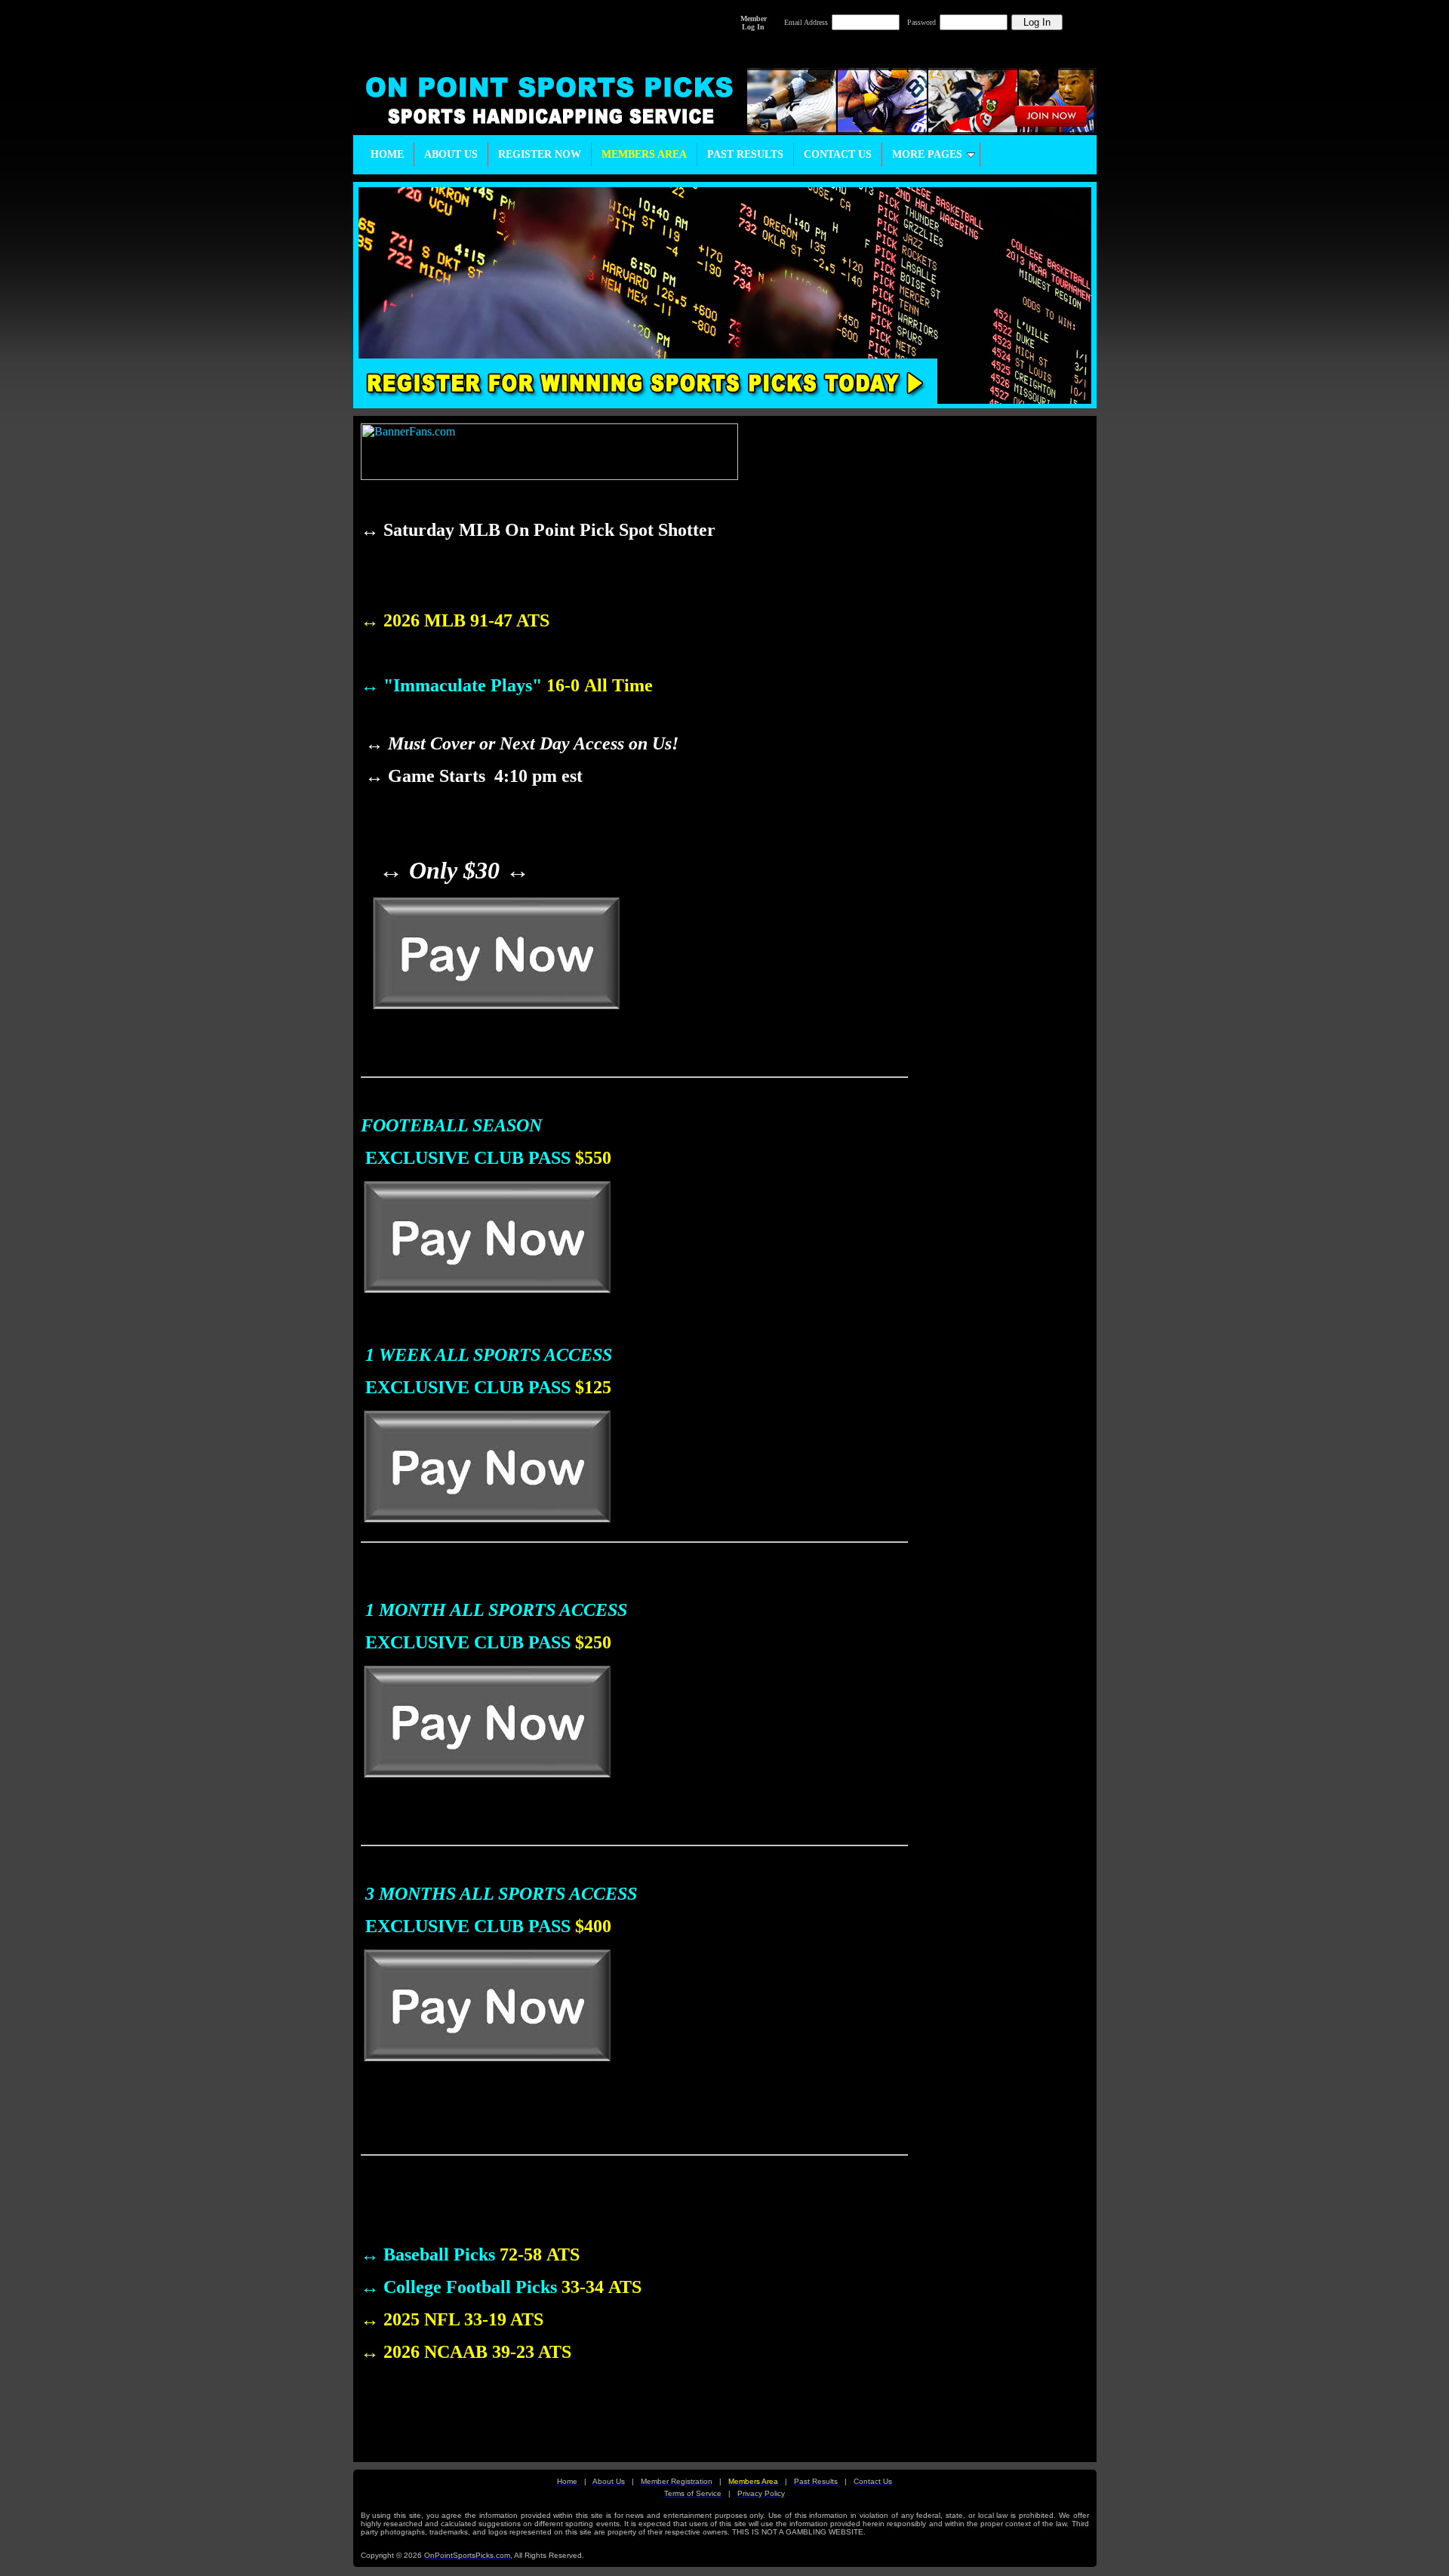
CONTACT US (838, 154)
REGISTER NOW (540, 154)
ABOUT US (451, 154)
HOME (387, 154)
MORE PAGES (927, 154)
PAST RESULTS (745, 154)
